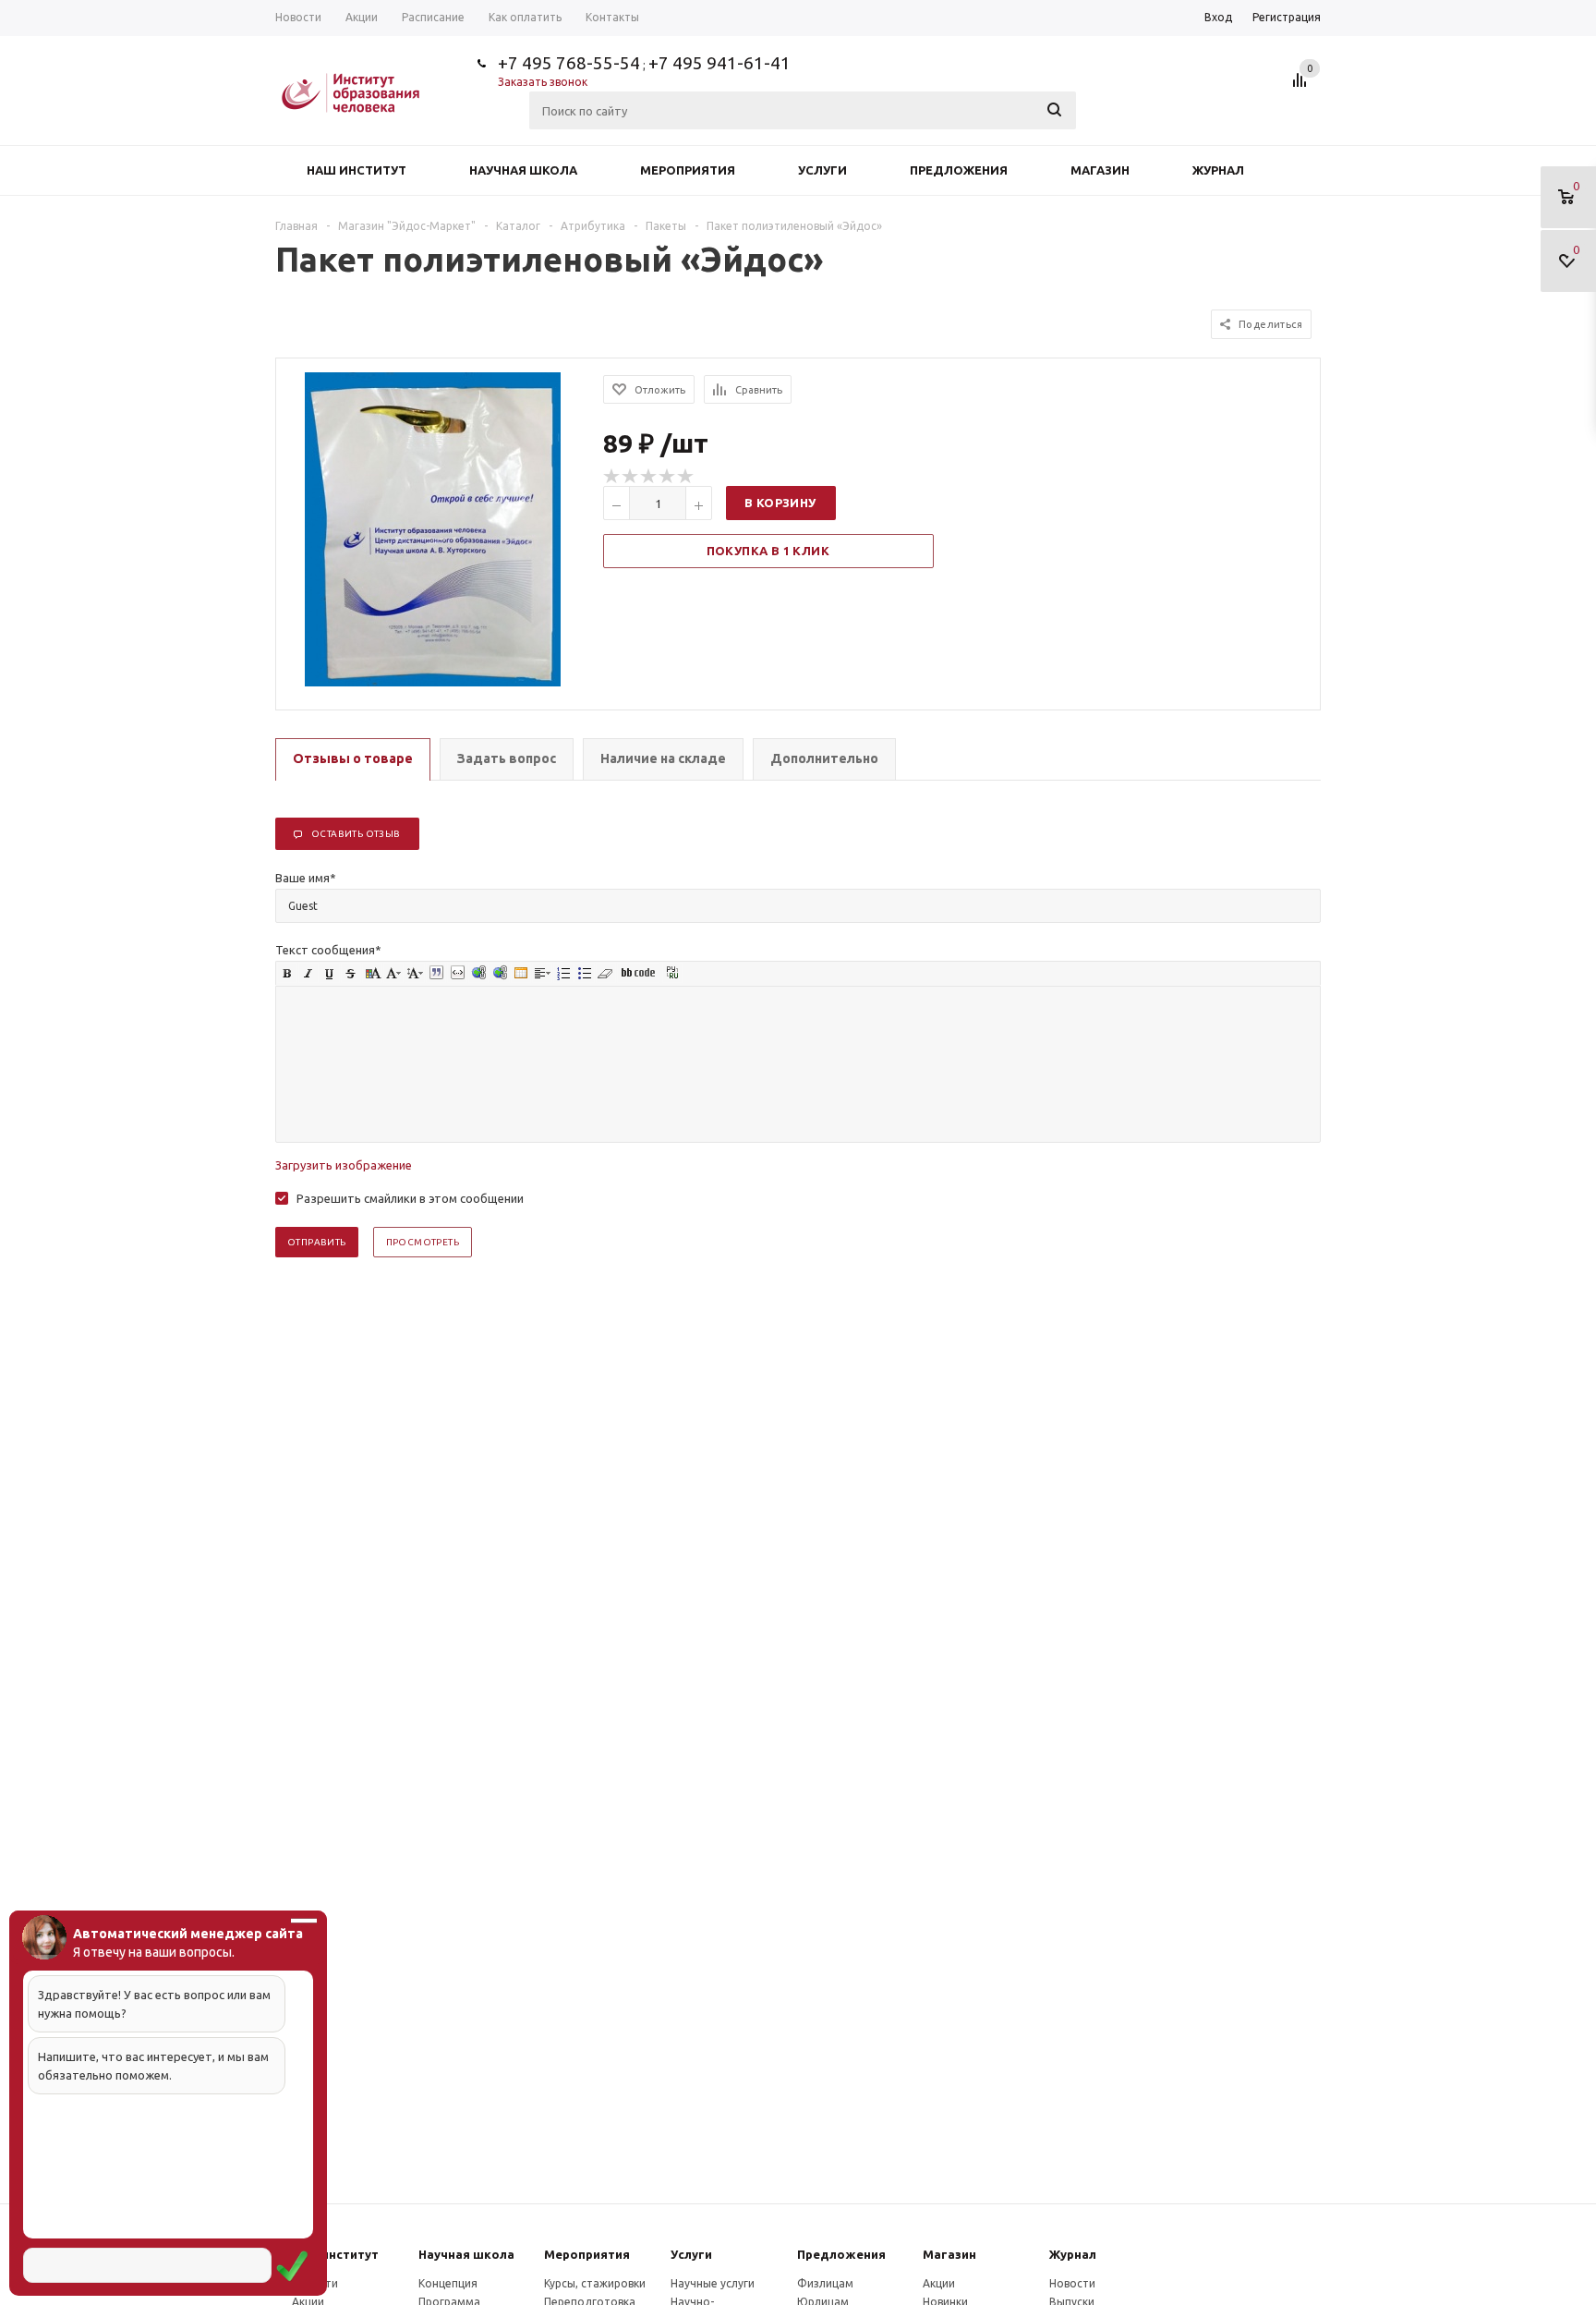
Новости (1072, 2283)
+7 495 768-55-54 (569, 63)
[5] (686, 477)
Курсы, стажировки (595, 2283)
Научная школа (523, 170)
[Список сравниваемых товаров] (1302, 87)
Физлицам (825, 2283)
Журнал (1218, 170)
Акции (939, 2283)
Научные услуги (713, 2283)
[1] (612, 477)
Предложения (959, 170)
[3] (649, 477)
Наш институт (357, 170)
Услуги (822, 170)
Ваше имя (306, 878)
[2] (631, 477)
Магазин (1100, 170)
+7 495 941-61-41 (719, 63)
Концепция (448, 2283)
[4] (668, 477)
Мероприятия (688, 170)
